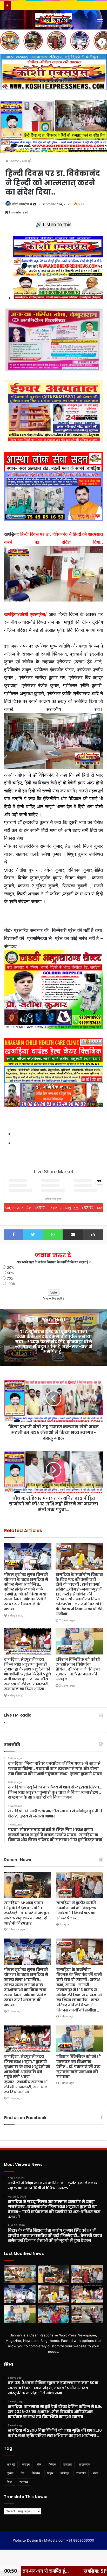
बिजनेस (36, 2473)
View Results (54, 1298)
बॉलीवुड (65, 2473)
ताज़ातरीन (85, 2464)
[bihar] (53, 20)
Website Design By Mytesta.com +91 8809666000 (53, 2540)
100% (11, 1284)
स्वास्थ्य (24, 2482)
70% (10, 1278)
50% (11, 1273)
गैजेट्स (52, 2464)
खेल (39, 2464)
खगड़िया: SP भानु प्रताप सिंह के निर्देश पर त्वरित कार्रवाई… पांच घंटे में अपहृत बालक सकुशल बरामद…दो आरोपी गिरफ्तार (26, 1913)
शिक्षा (9, 2482)
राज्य (96, 2473)
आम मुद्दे (27, 161)
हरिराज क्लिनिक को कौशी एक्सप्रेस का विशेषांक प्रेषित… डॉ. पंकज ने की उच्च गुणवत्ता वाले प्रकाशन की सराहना (78, 1669)
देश (23, 2473)
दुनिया (10, 2473)
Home (14, 161)
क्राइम (26, 2464)
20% (11, 1267)
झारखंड (68, 2464)
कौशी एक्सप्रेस (21, 204)
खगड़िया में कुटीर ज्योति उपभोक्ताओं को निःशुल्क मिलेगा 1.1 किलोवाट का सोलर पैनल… (76, 1910)
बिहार (50, 2473)
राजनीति (81, 2473)
